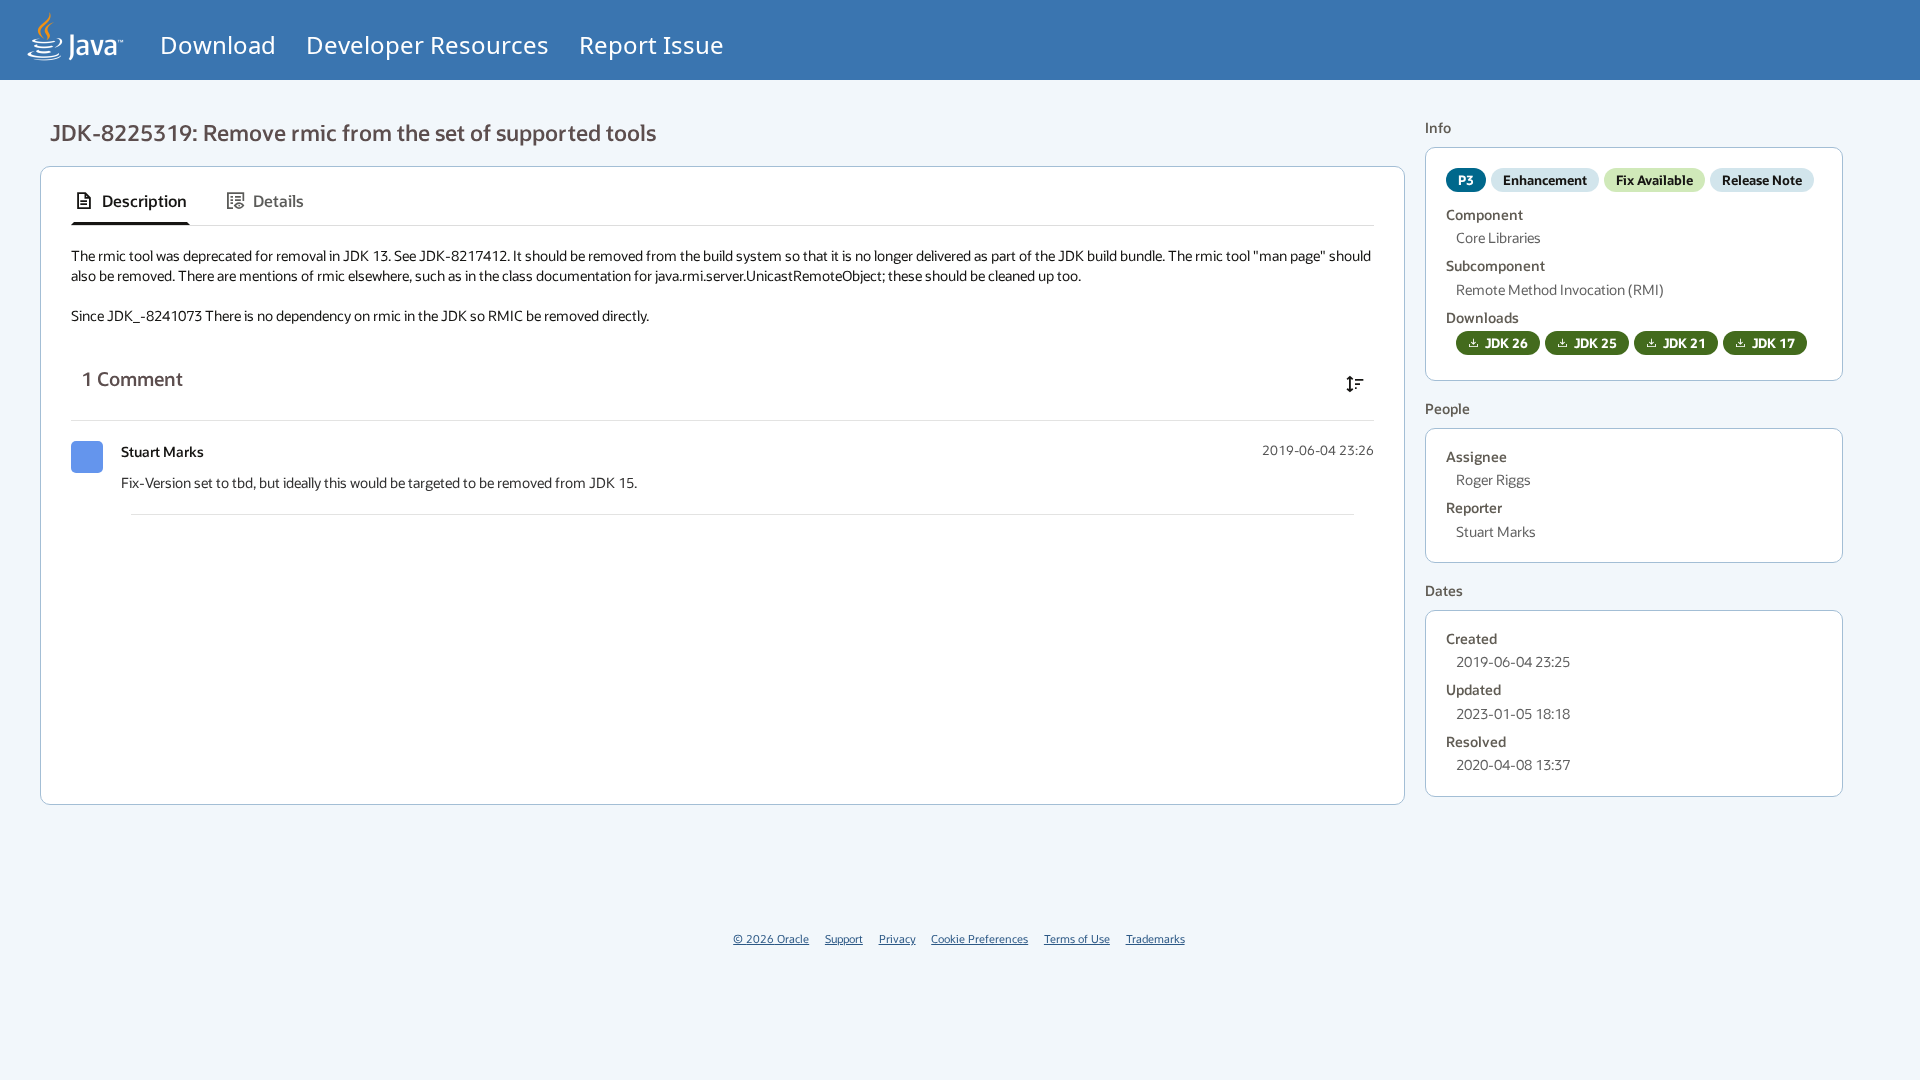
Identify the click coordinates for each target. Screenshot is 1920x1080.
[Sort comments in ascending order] (1355, 384)
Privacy (897, 938)
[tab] (130, 201)
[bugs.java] (76, 36)
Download (218, 44)
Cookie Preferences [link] (979, 938)
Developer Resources (427, 44)
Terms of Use (1077, 938)
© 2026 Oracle (771, 938)
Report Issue (651, 44)
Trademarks (1155, 938)
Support (844, 938)
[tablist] (722, 201)
